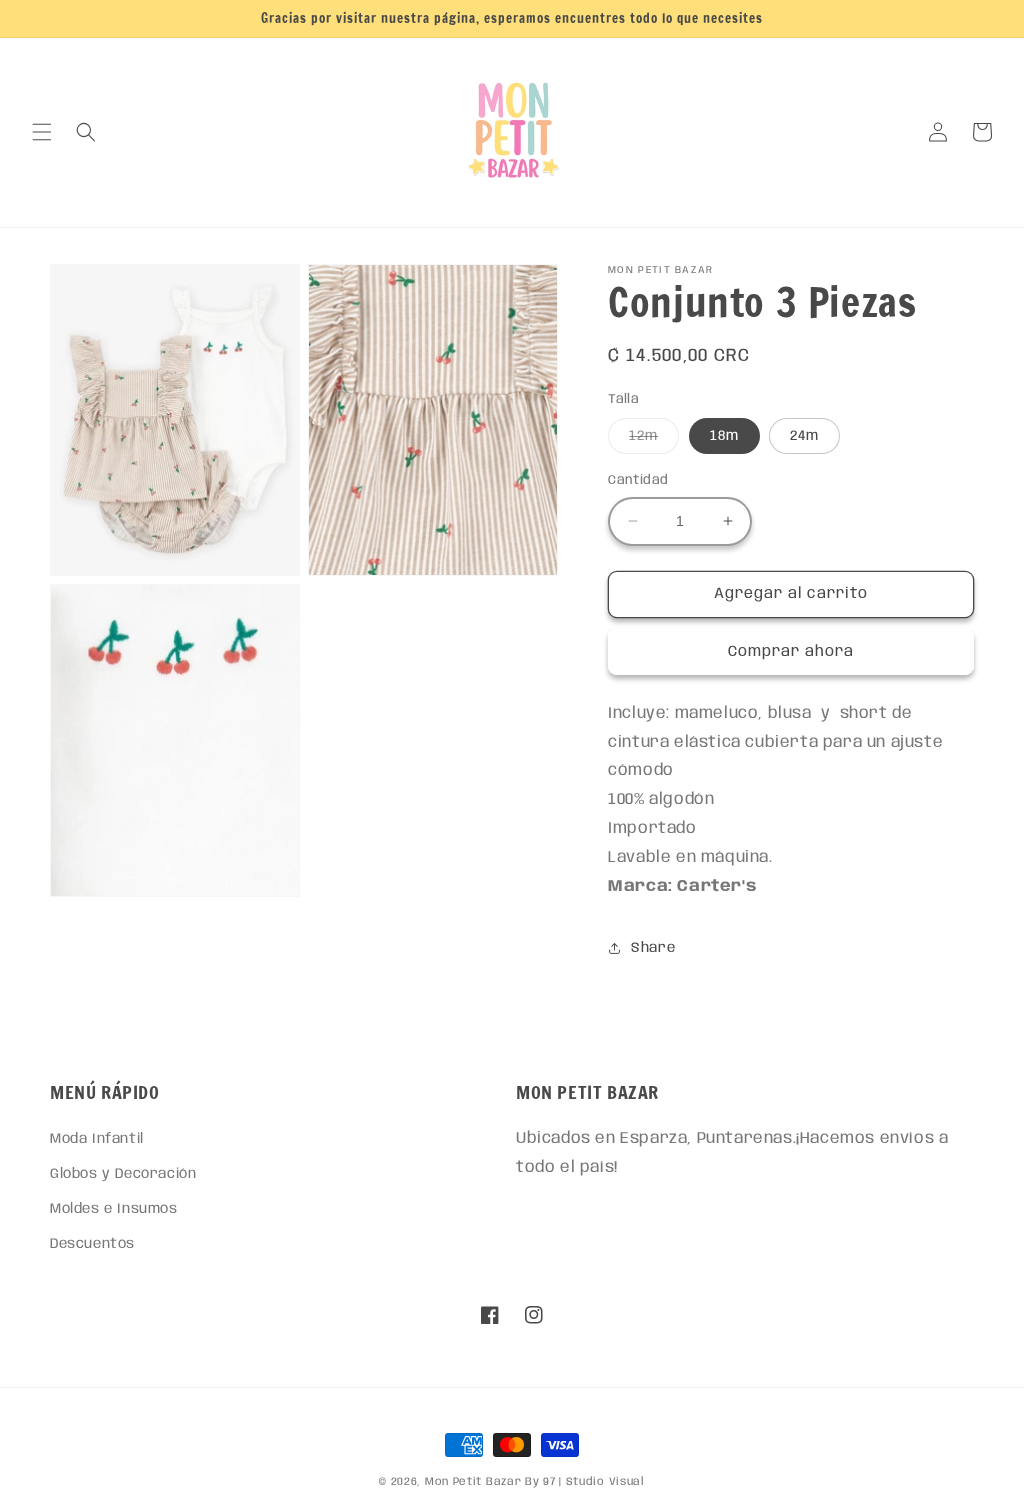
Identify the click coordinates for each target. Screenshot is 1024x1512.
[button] (42, 132)
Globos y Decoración (123, 1174)
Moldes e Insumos (114, 1209)
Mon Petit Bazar (473, 1482)
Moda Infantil (97, 1139)
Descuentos (92, 1244)
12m (654, 441)
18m (724, 436)
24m (804, 436)
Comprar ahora (791, 652)
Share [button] (653, 948)
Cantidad (638, 480)
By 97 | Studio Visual (585, 1482)
